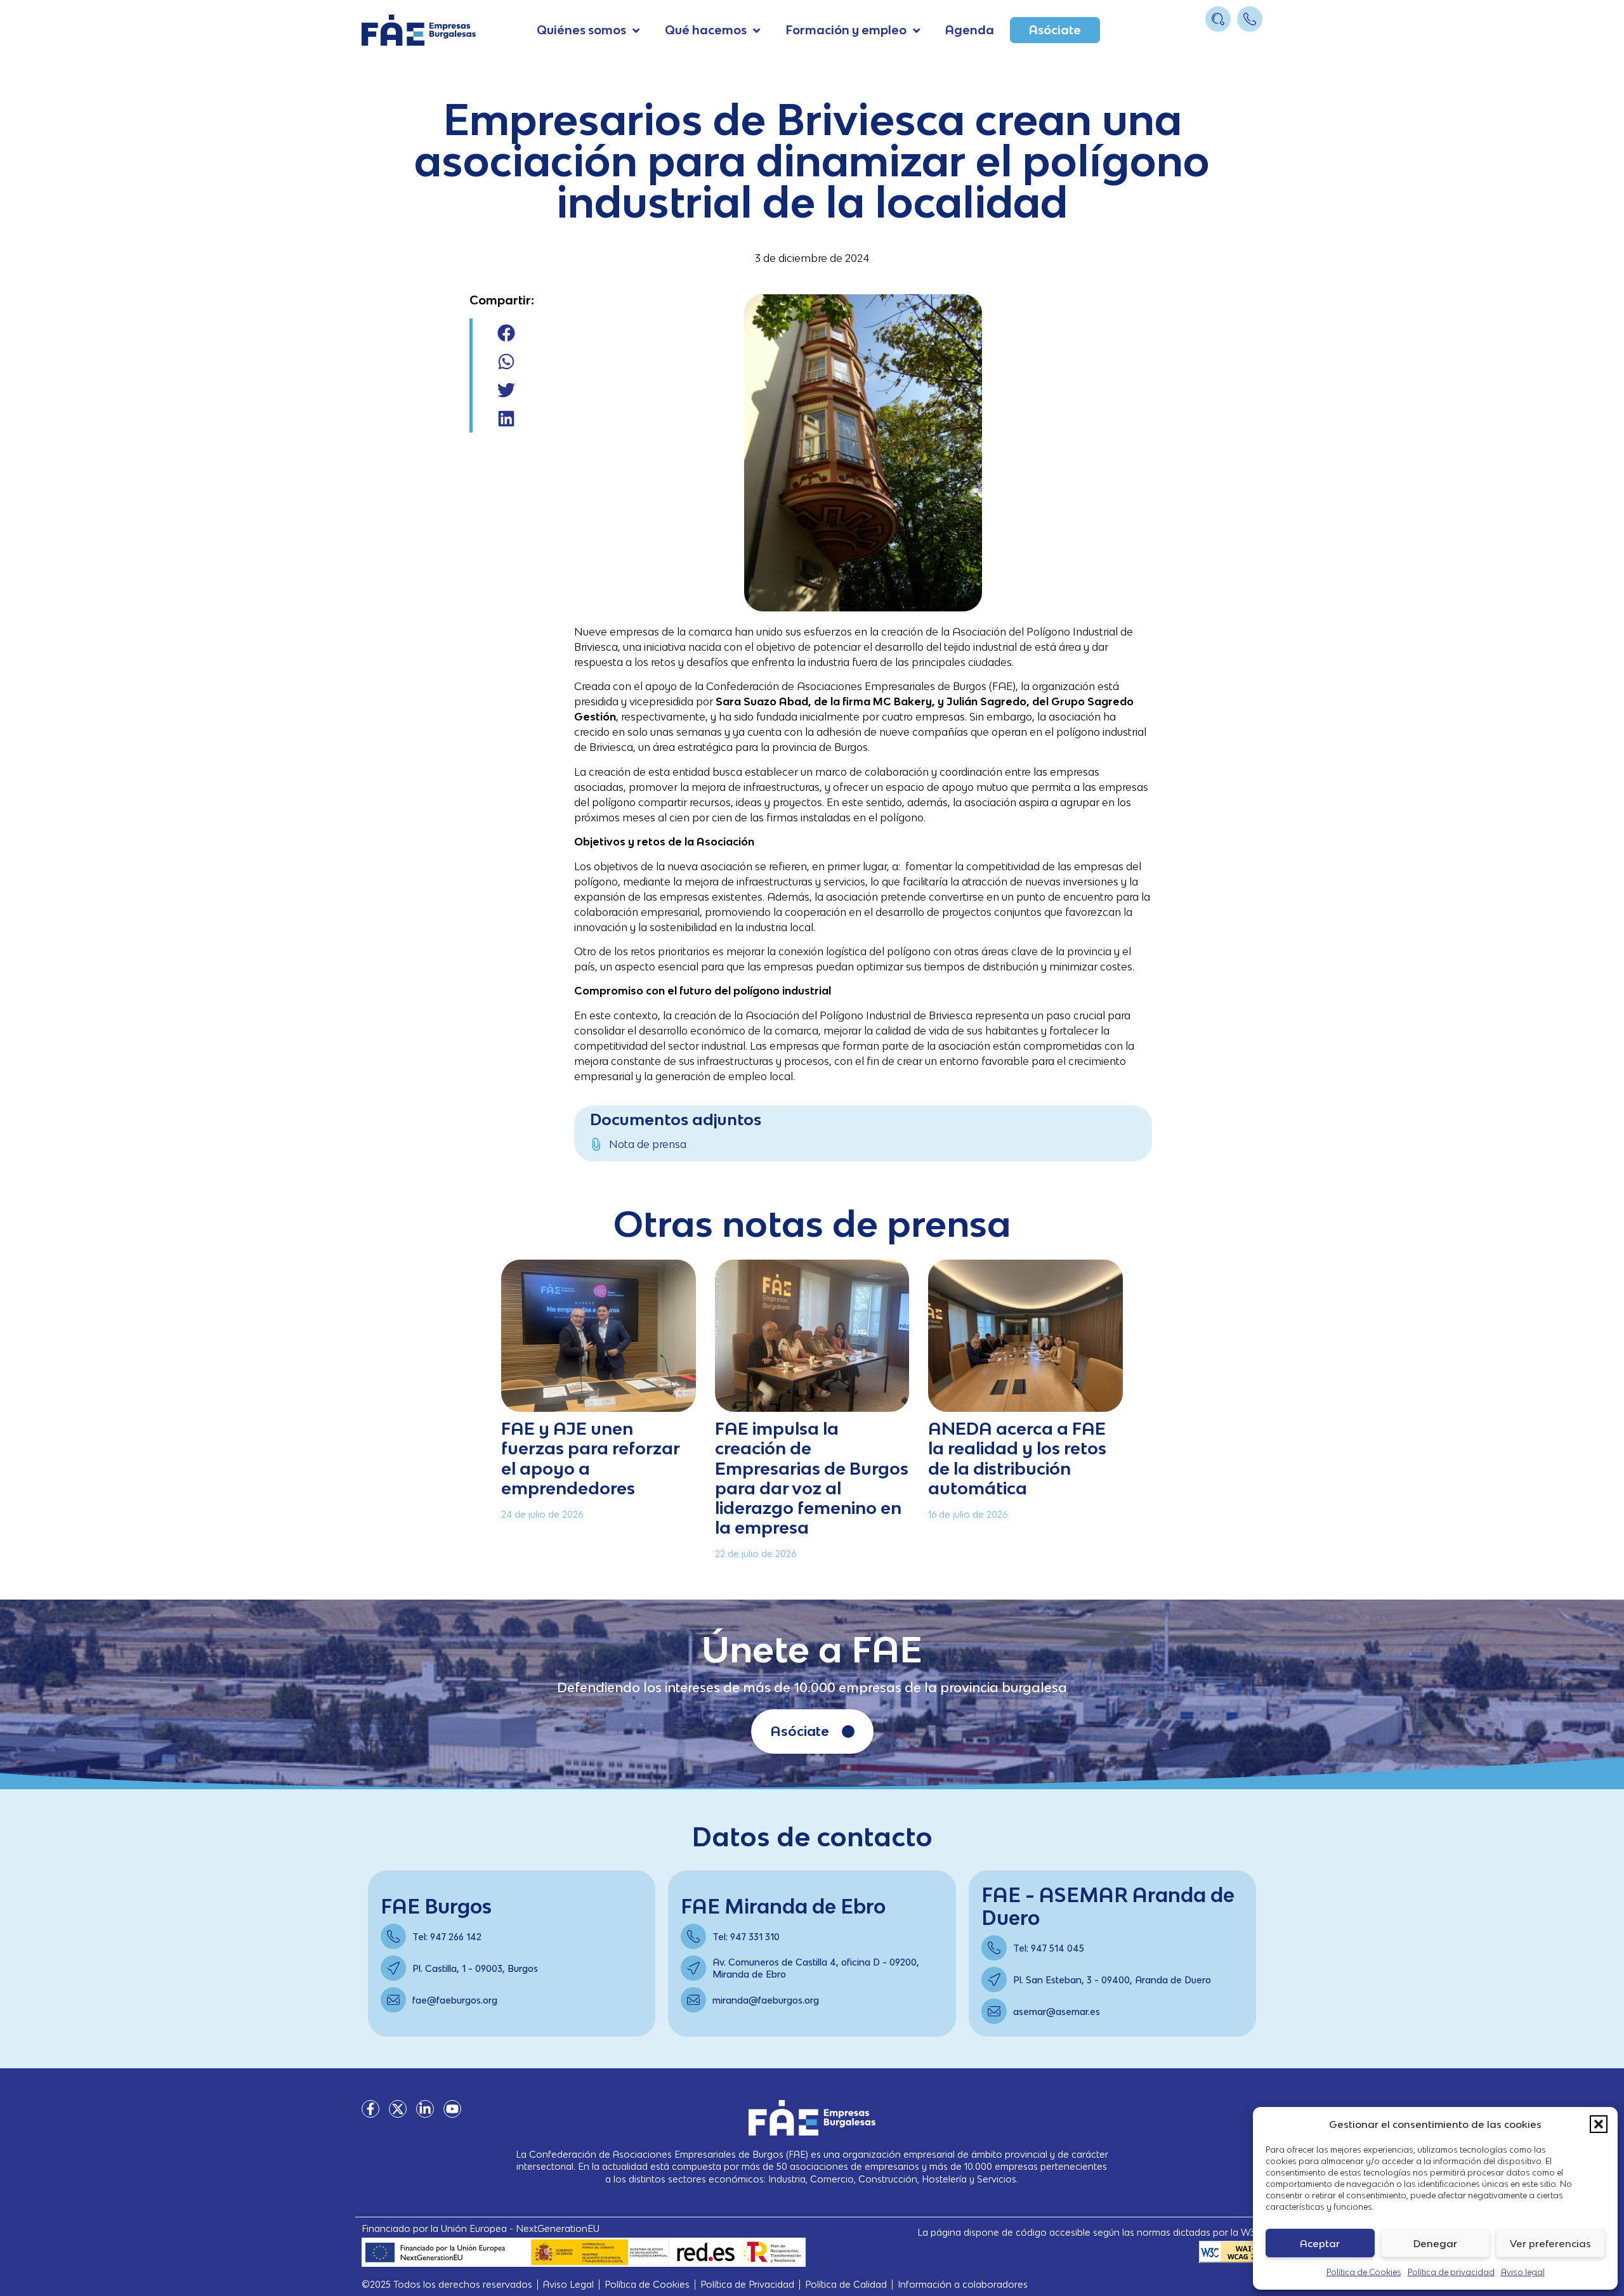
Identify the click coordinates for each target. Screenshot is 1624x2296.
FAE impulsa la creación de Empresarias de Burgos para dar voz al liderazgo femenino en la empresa (812, 1477)
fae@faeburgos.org (455, 2000)
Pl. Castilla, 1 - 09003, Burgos (475, 1968)
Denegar (1435, 2243)
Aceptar (1320, 2243)
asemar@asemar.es (1057, 2012)
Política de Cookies (1364, 2272)
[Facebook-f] (370, 2109)
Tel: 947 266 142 (447, 1937)
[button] (1599, 2124)
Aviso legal (1523, 2272)
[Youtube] (452, 2109)
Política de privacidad (1451, 2272)
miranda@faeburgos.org (766, 2000)
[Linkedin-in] (425, 2109)
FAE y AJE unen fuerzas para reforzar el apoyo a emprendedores (590, 1458)
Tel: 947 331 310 (746, 1937)
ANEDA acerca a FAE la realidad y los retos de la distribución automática (1017, 1458)
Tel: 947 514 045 (1049, 1948)
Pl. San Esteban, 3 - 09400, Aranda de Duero (1112, 1980)
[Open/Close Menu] (1251, 43)
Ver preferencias (1550, 2243)
